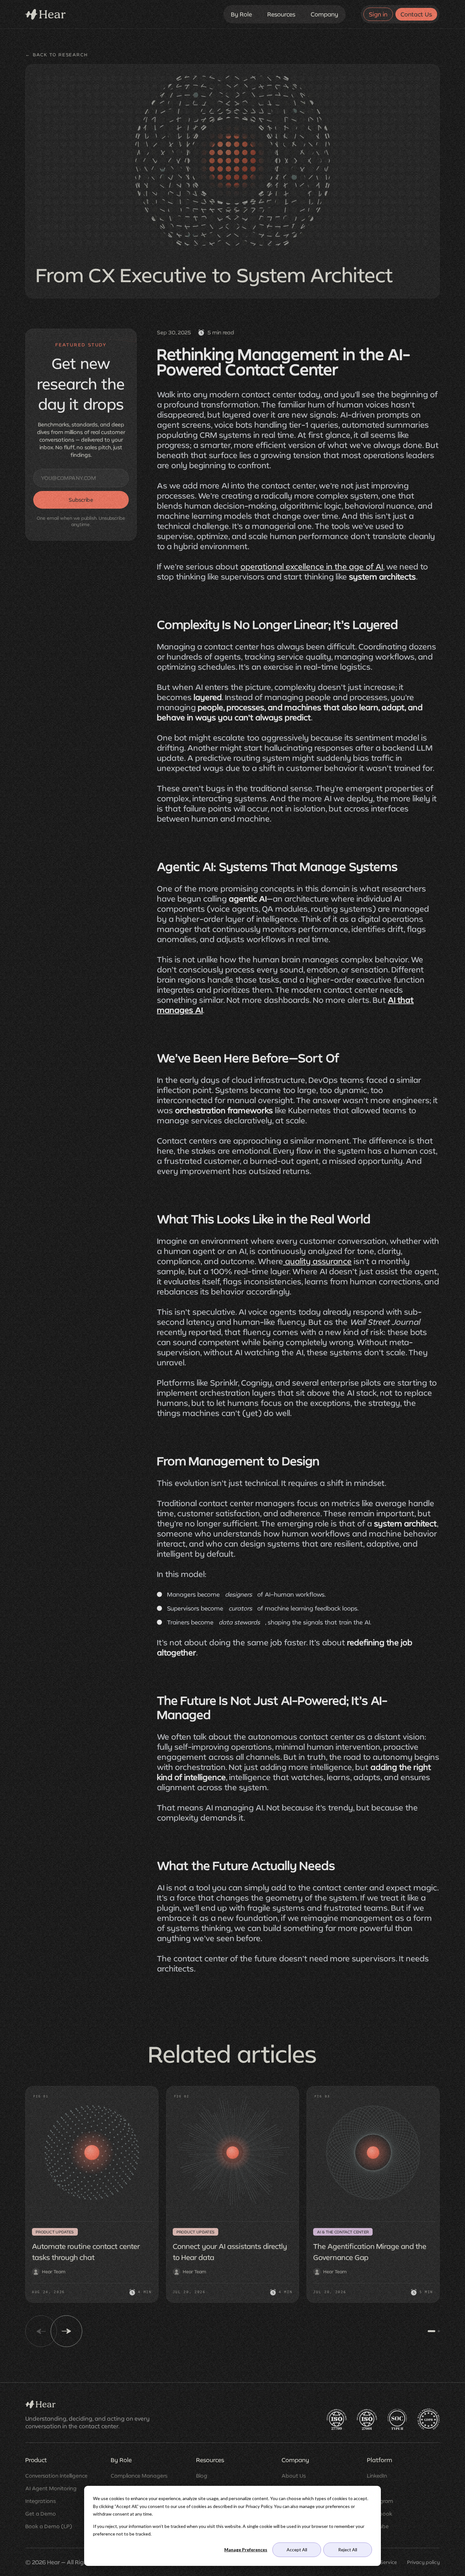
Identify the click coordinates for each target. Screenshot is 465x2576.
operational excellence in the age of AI (312, 566)
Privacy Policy (259, 2506)
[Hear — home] (46, 14)
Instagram (380, 2501)
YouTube (378, 2526)
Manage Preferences (246, 2550)
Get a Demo (41, 2514)
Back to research (57, 55)
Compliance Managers (139, 2476)
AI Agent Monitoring (51, 2488)
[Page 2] (439, 2331)
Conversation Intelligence (56, 2476)
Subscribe (81, 500)
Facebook (380, 2514)
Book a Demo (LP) (49, 2526)
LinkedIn (377, 2476)
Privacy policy (423, 2562)
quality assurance (317, 1261)
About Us (294, 2476)
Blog (202, 2476)
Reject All (348, 2550)
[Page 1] (431, 2331)
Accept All (297, 2550)
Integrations (41, 2501)
